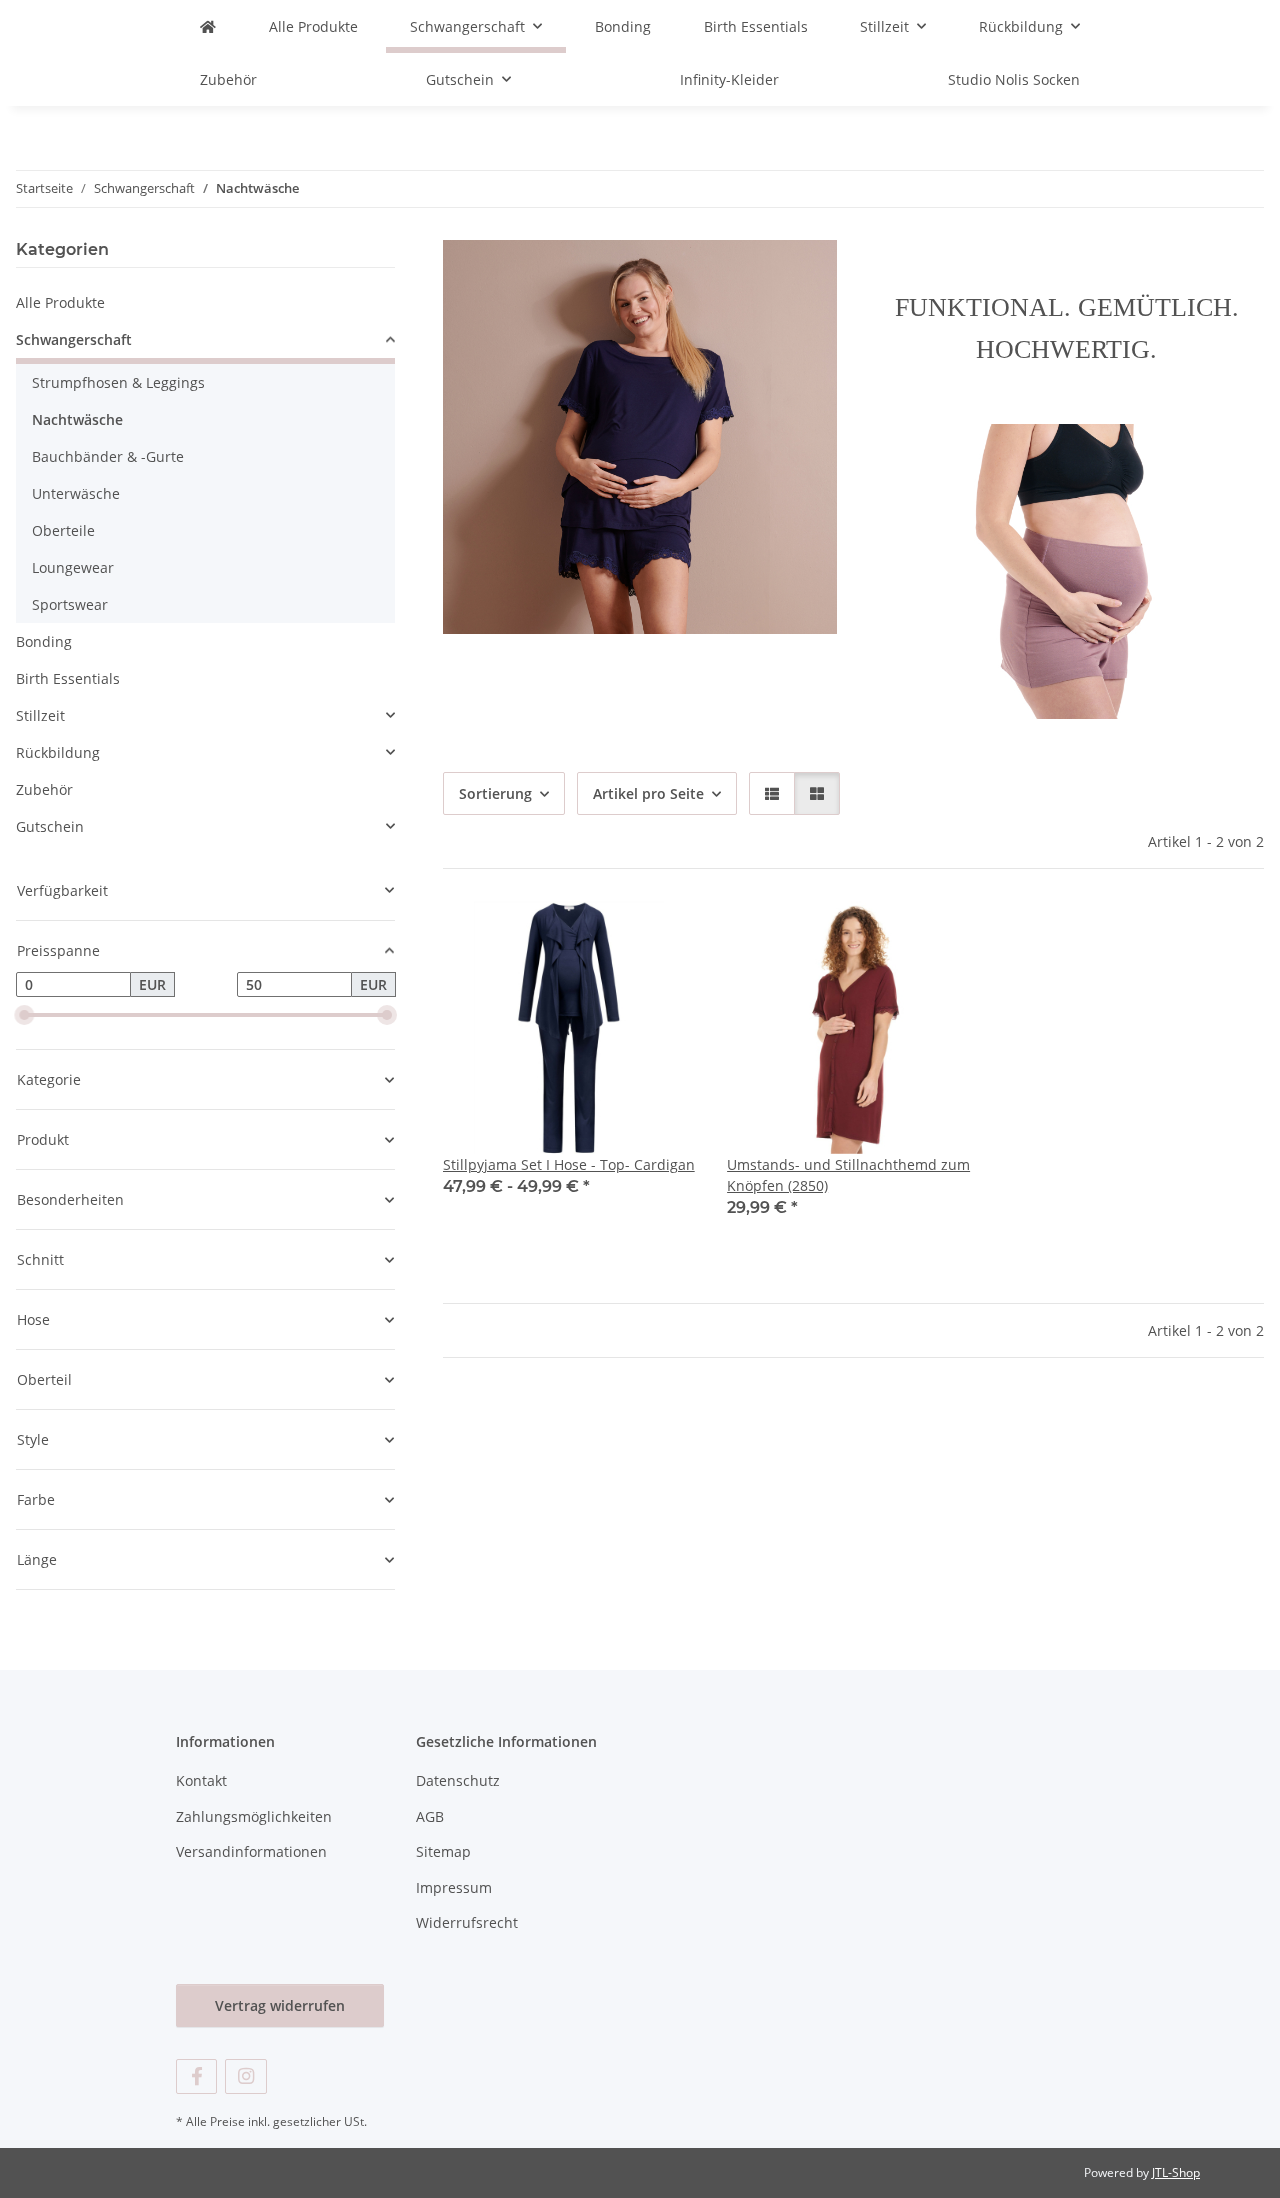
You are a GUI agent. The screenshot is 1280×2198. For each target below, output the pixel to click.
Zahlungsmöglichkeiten (254, 1816)
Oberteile (63, 530)
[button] (772, 793)
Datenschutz (458, 1780)
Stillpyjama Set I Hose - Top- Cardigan (569, 1164)
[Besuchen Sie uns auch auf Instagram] (245, 2076)
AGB (430, 1816)
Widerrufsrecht (467, 1922)
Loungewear (73, 567)
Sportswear (70, 604)
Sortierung (495, 793)
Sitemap (443, 1851)
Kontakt (201, 1780)
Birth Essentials (68, 678)
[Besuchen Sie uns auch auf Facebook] (196, 2076)
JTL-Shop (1176, 2172)
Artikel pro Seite (648, 793)
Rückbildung (58, 752)
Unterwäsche (76, 493)
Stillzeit (40, 715)
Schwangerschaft (74, 339)
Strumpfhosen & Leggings (118, 382)
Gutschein (50, 826)
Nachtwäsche (77, 419)
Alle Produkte (60, 302)
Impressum (454, 1887)
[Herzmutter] (208, 26)
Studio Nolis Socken (1014, 79)
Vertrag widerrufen (280, 2005)
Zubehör (44, 789)
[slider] (24, 1015)
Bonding (44, 641)
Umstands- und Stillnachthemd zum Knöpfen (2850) (848, 1175)
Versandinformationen (251, 1851)
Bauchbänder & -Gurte (108, 456)
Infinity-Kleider (729, 79)
